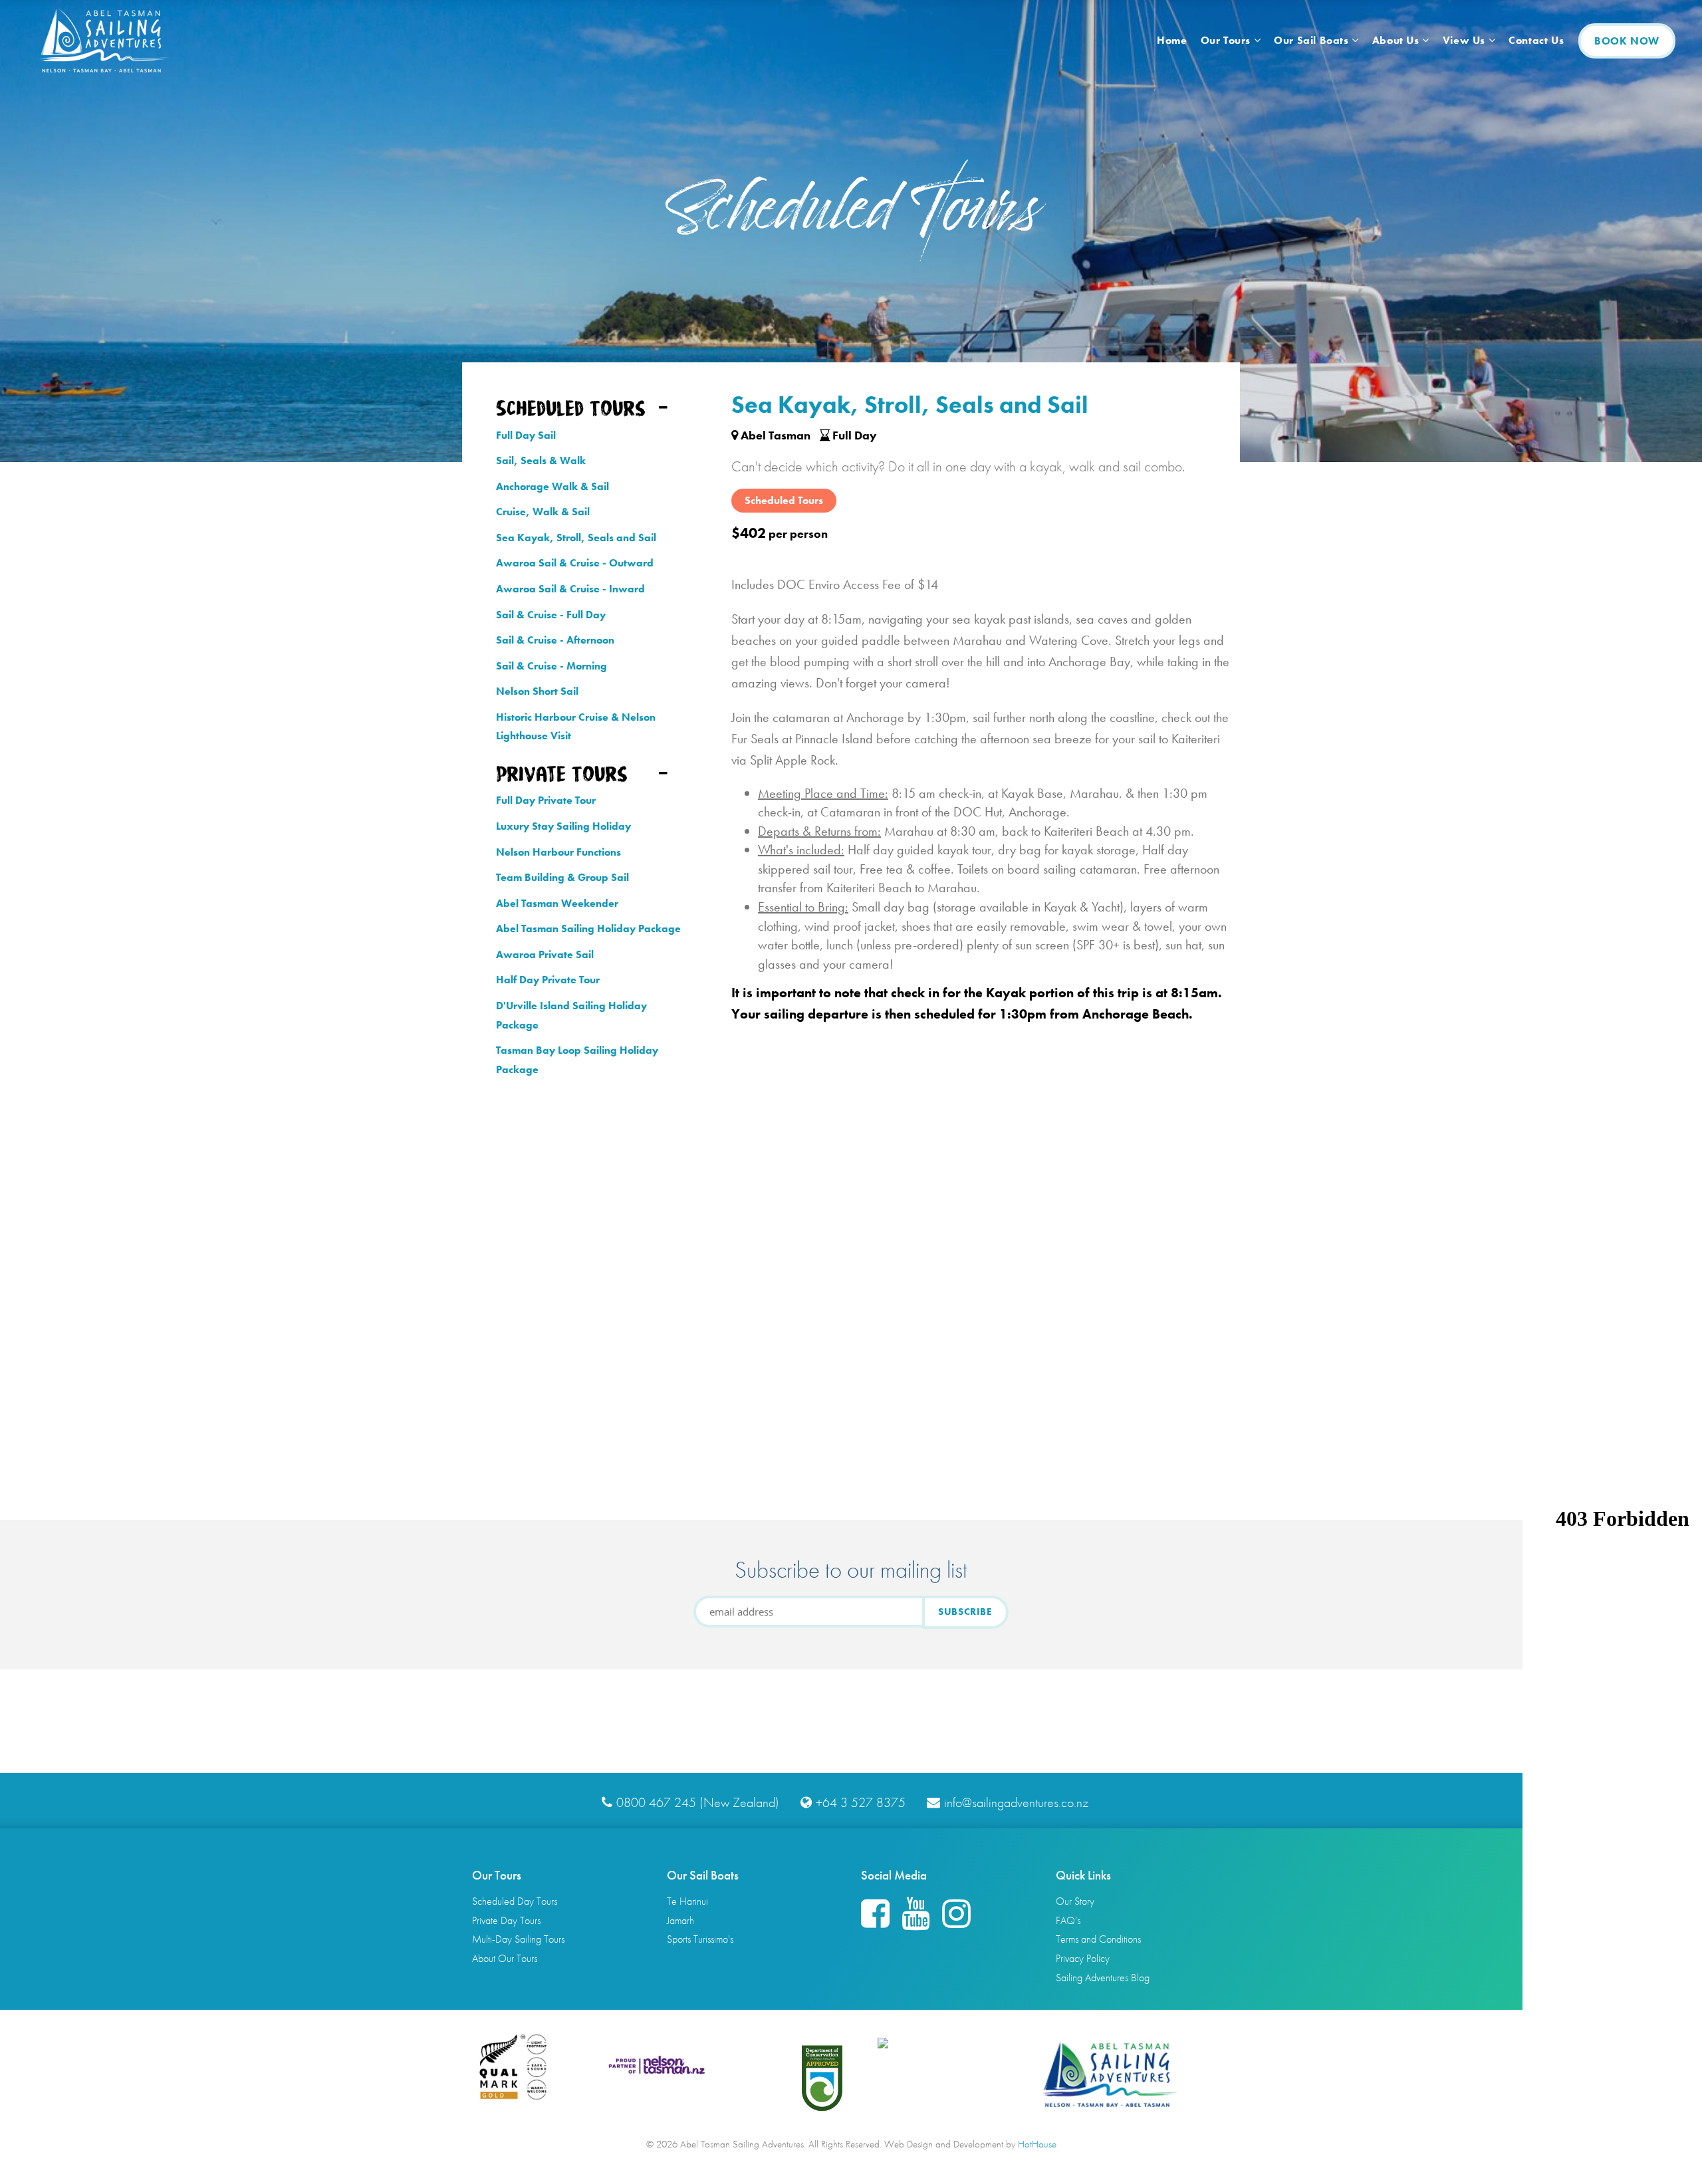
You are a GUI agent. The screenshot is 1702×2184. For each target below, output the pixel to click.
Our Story (1075, 1901)
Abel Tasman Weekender (557, 903)
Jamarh (680, 1920)
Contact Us (1536, 40)
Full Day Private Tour (546, 800)
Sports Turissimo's (700, 1939)
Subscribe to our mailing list (851, 1570)
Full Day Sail (526, 435)
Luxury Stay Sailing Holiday (563, 826)
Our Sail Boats (1313, 40)
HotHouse (1037, 2144)
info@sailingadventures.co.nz (1016, 1802)
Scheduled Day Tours (515, 1901)
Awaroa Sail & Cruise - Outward (575, 563)
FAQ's (1068, 1920)
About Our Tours (505, 1958)
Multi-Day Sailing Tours (518, 1939)
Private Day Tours (506, 1920)
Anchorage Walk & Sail (552, 486)
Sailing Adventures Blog (1103, 1978)
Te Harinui (687, 1901)
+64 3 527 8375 (861, 1802)
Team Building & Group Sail (562, 877)
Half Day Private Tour (548, 980)
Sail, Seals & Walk (541, 460)
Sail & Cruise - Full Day (551, 615)
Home (1172, 40)
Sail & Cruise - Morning (551, 666)
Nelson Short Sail (537, 691)
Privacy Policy (1083, 1958)
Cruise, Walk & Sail (543, 512)
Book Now (1627, 41)
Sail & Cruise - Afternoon (555, 640)
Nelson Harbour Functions (558, 852)
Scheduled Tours (571, 408)
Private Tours (562, 774)
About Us (1397, 40)
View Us (1466, 40)
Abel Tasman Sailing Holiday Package (588, 928)
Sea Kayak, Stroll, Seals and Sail (576, 538)
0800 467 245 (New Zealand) (698, 1802)
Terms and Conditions (1098, 1939)
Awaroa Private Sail (545, 954)
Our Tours (1227, 40)
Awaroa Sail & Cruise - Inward (570, 589)
